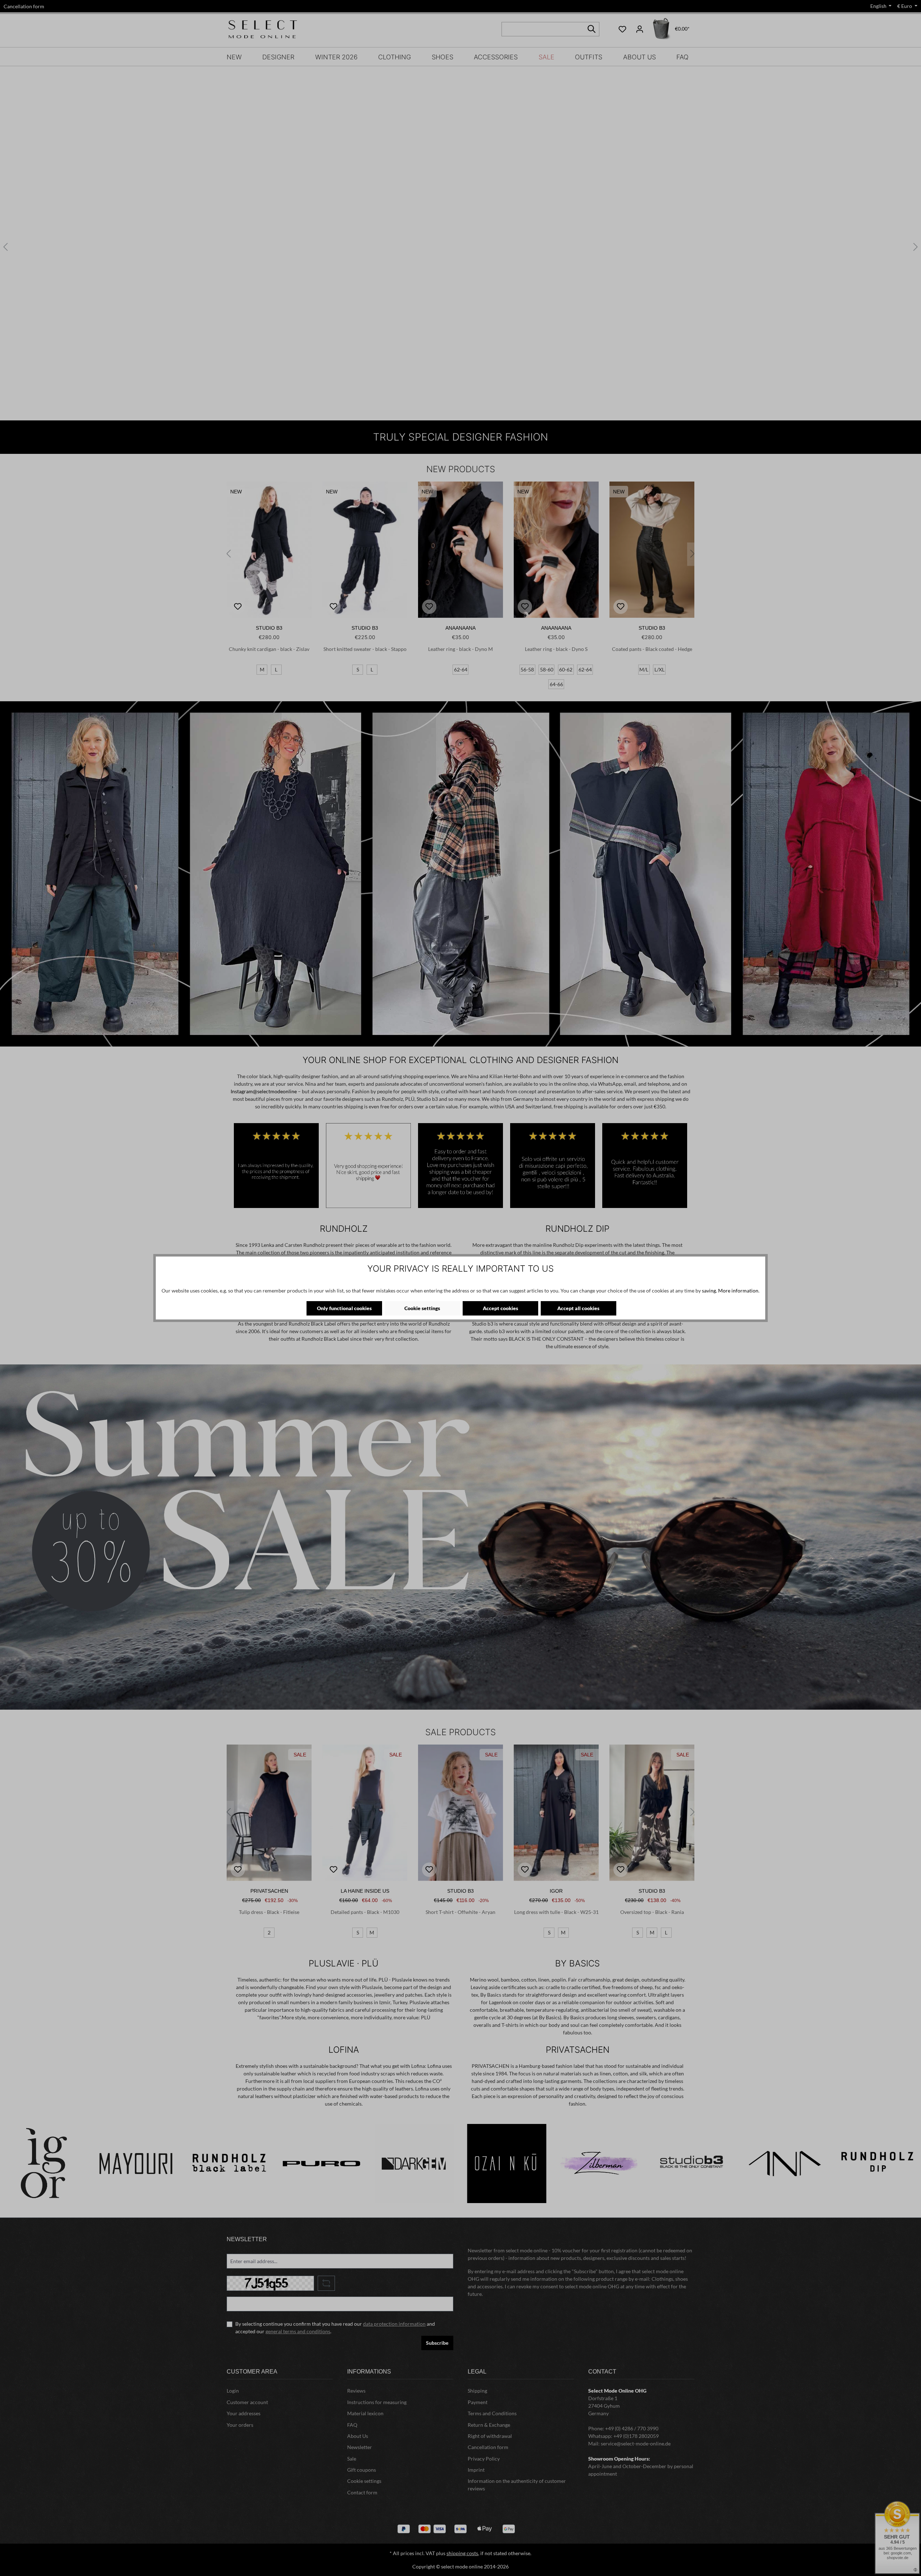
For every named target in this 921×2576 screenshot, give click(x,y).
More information (738, 1291)
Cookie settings (422, 1308)
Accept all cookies (578, 1308)
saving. (709, 1291)
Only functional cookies (344, 1308)
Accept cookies (500, 1308)
